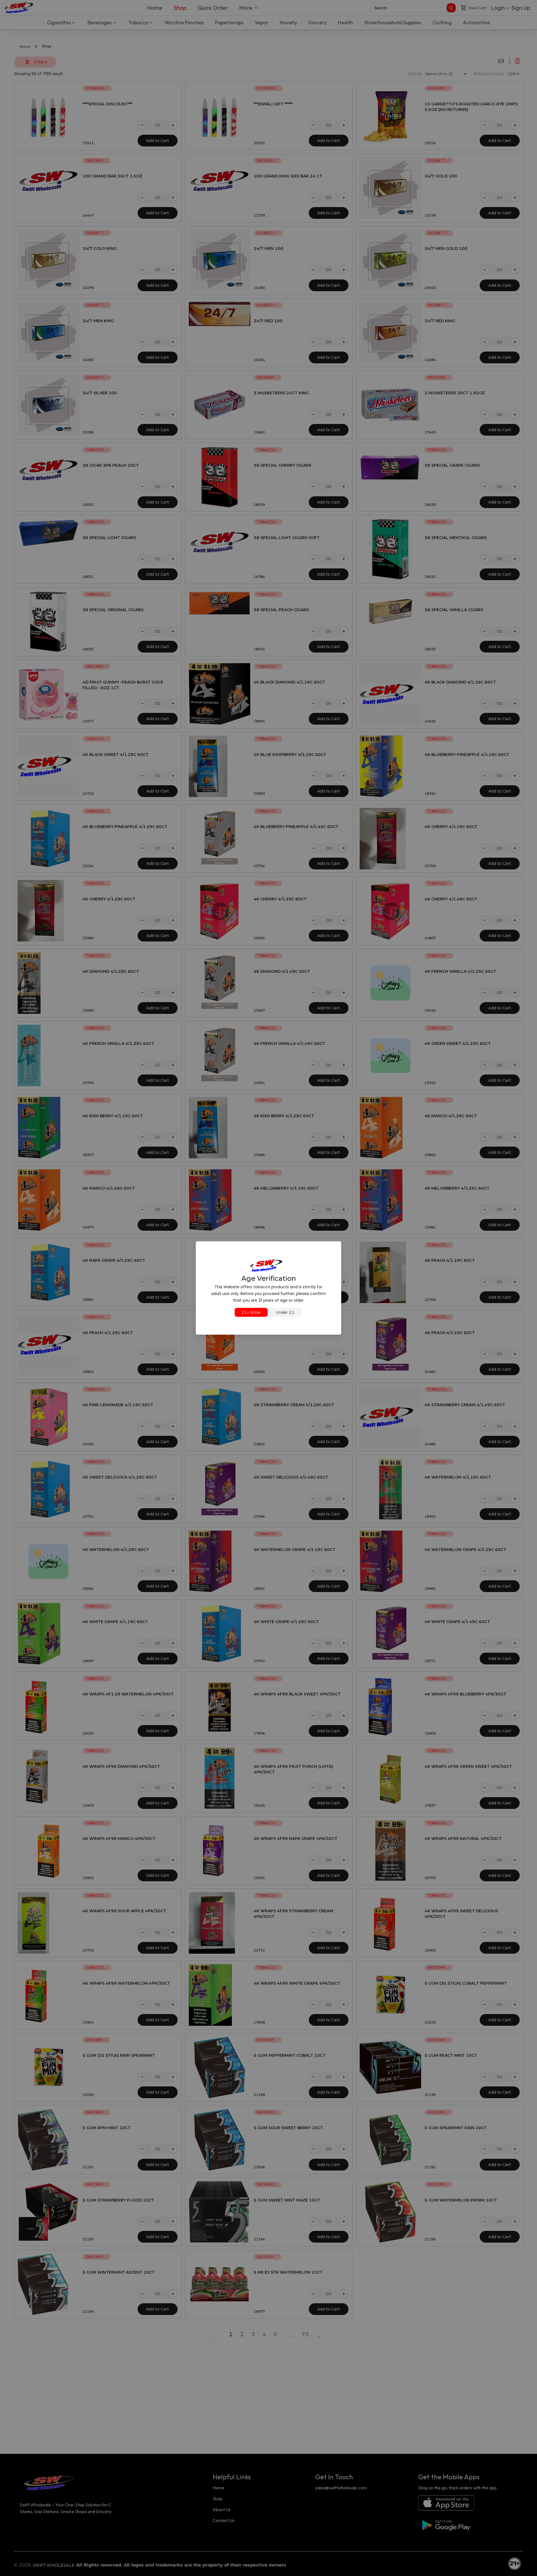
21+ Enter (251, 1312)
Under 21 (285, 1312)
